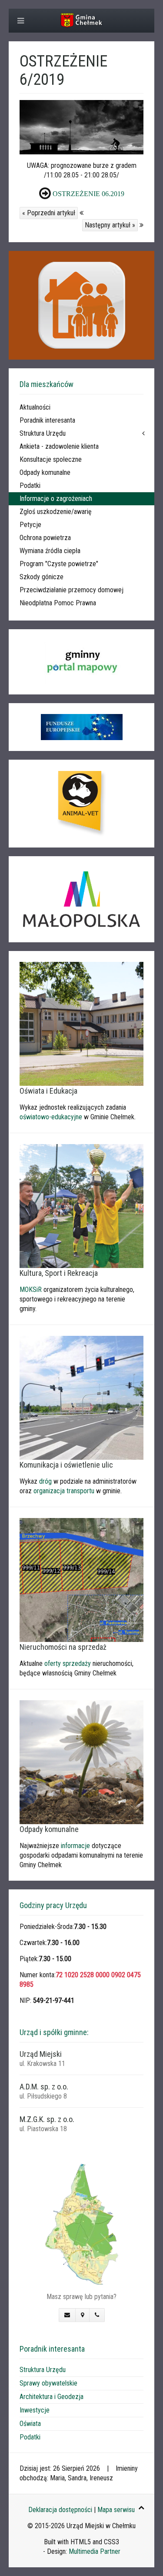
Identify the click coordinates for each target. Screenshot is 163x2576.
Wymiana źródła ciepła (50, 551)
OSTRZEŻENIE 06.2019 (88, 194)
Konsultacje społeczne (51, 459)
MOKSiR (31, 1290)
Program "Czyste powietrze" (59, 564)
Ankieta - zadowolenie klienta (59, 446)
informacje (75, 1846)
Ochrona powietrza (45, 538)
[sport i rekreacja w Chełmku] (81, 1206)
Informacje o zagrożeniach (56, 499)
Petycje (30, 525)
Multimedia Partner (95, 2551)
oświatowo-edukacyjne (51, 1117)
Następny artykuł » (110, 225)
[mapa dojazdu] (81, 2224)
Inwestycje (35, 2410)
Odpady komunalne (45, 472)
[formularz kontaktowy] (67, 2315)
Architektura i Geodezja (52, 2397)
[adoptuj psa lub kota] (81, 804)
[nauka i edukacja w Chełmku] (81, 1023)
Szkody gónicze (42, 577)
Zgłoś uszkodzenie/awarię (56, 512)
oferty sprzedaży (68, 1663)
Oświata (30, 2424)
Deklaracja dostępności (60, 2510)
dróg (45, 1481)
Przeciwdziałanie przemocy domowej (72, 590)
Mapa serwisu (116, 2510)
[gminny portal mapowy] (81, 662)
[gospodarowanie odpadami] (81, 1762)
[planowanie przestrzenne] (81, 1580)
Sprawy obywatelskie (48, 2383)
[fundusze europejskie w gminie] (81, 727)
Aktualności (35, 407)
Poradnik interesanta (47, 420)
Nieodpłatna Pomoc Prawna (58, 603)
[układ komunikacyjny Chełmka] (81, 1397)
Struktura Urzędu (43, 433)
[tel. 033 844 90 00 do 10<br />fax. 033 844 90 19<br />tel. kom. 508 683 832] (97, 2315)
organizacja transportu (64, 1491)
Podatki (30, 486)
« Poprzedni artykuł (49, 213)
